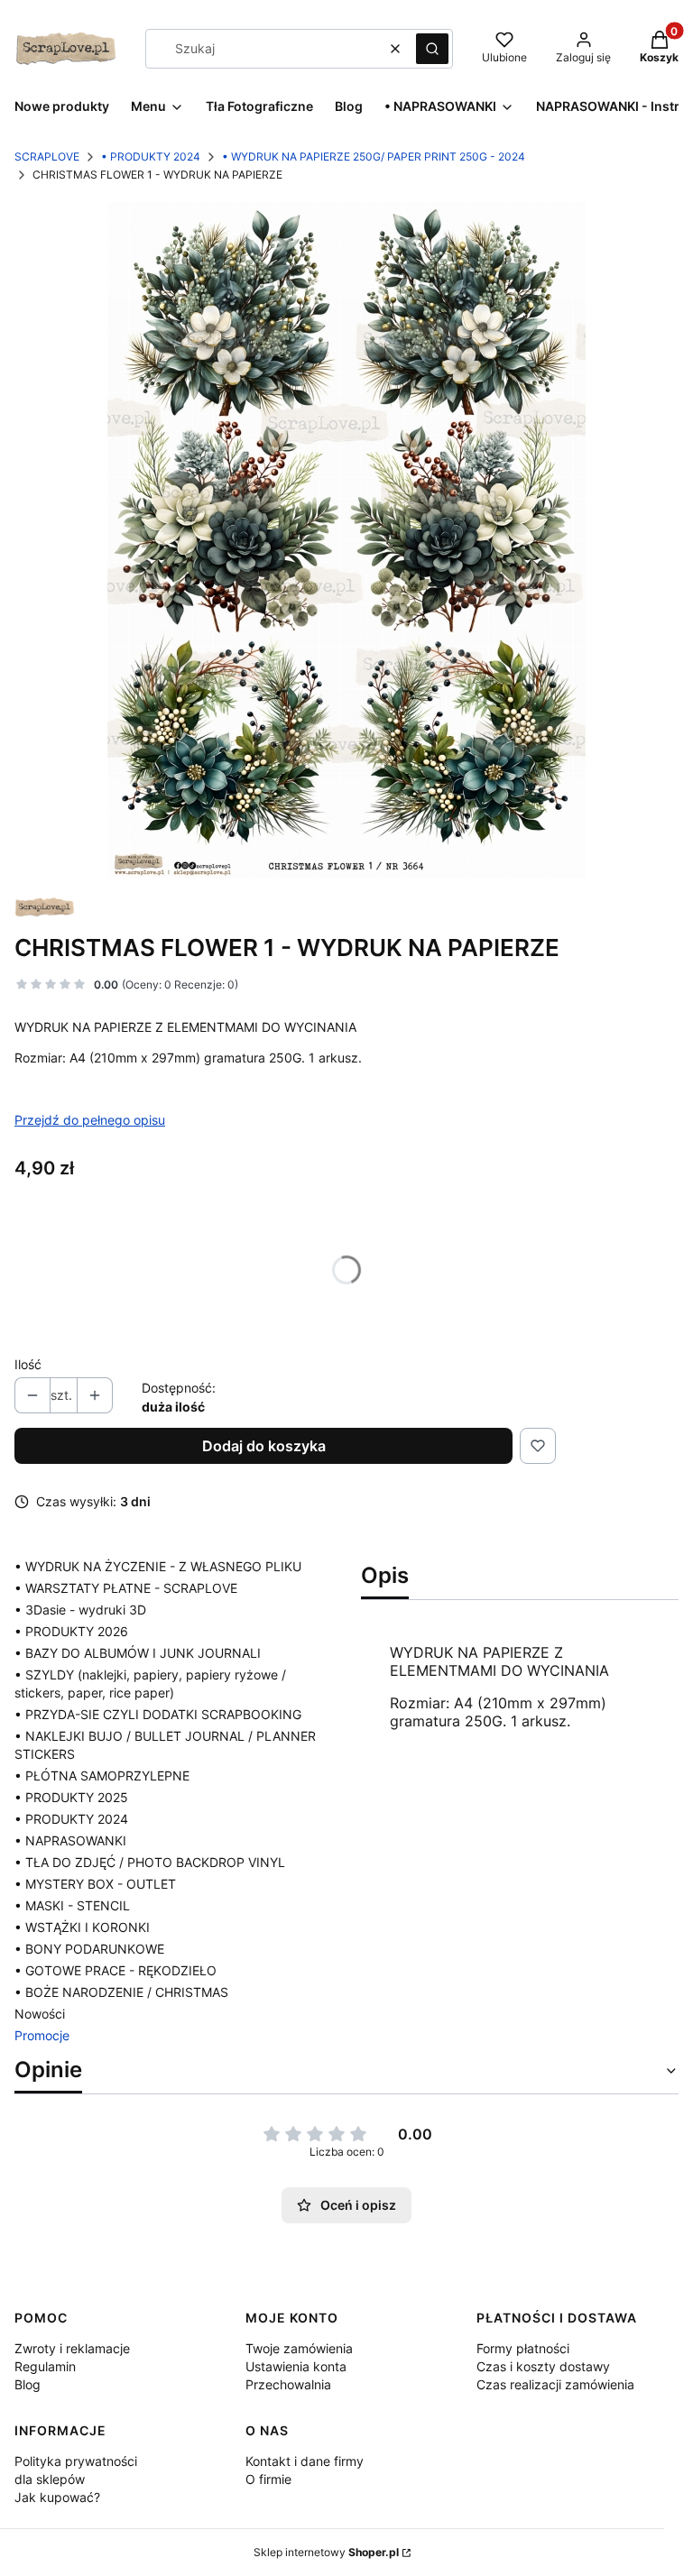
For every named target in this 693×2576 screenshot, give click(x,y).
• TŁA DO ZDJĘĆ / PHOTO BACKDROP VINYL (150, 1862)
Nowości (40, 2014)
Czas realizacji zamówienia (555, 2384)
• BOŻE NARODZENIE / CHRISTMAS (121, 1992)
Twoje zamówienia (299, 2348)
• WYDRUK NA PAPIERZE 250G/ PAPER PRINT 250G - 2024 (374, 156)
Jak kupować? (57, 2497)
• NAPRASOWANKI (70, 1840)
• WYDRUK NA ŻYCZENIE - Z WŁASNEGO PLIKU (158, 1566)
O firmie (268, 2479)
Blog (28, 2384)
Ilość (28, 1364)
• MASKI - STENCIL (72, 1905)
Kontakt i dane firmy (305, 2461)
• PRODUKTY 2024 (151, 156)
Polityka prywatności (76, 2461)
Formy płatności (523, 2348)
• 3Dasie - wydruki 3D (80, 1610)
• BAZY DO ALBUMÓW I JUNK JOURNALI (138, 1653)
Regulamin (45, 2366)
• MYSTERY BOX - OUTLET (95, 1884)
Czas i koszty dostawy (543, 2366)
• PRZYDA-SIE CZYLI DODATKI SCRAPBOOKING (158, 1714)
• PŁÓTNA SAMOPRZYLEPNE (102, 1776)
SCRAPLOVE (47, 156)
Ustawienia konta (296, 2366)
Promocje (42, 2035)
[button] (432, 49)
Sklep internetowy (326, 2552)
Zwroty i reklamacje (72, 2348)
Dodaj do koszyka (264, 1446)
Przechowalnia (288, 2384)
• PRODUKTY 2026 (71, 1631)
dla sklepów (50, 2479)
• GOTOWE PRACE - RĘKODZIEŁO (115, 1970)
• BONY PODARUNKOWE (89, 1949)
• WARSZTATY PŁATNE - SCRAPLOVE (126, 1588)
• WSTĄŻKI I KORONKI (82, 1927)
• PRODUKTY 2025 (71, 1797)
